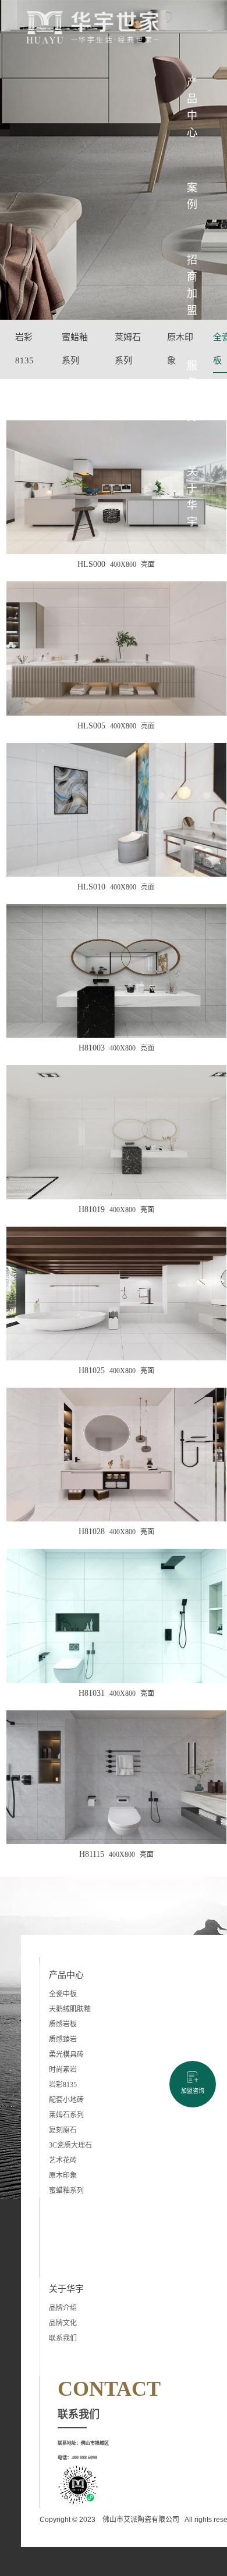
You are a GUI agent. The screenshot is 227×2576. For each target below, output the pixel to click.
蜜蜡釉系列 (75, 349)
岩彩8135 (24, 349)
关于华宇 (192, 497)
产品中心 (192, 107)
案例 (192, 196)
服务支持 (192, 391)
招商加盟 (192, 285)
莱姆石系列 (128, 349)
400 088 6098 (84, 2458)
